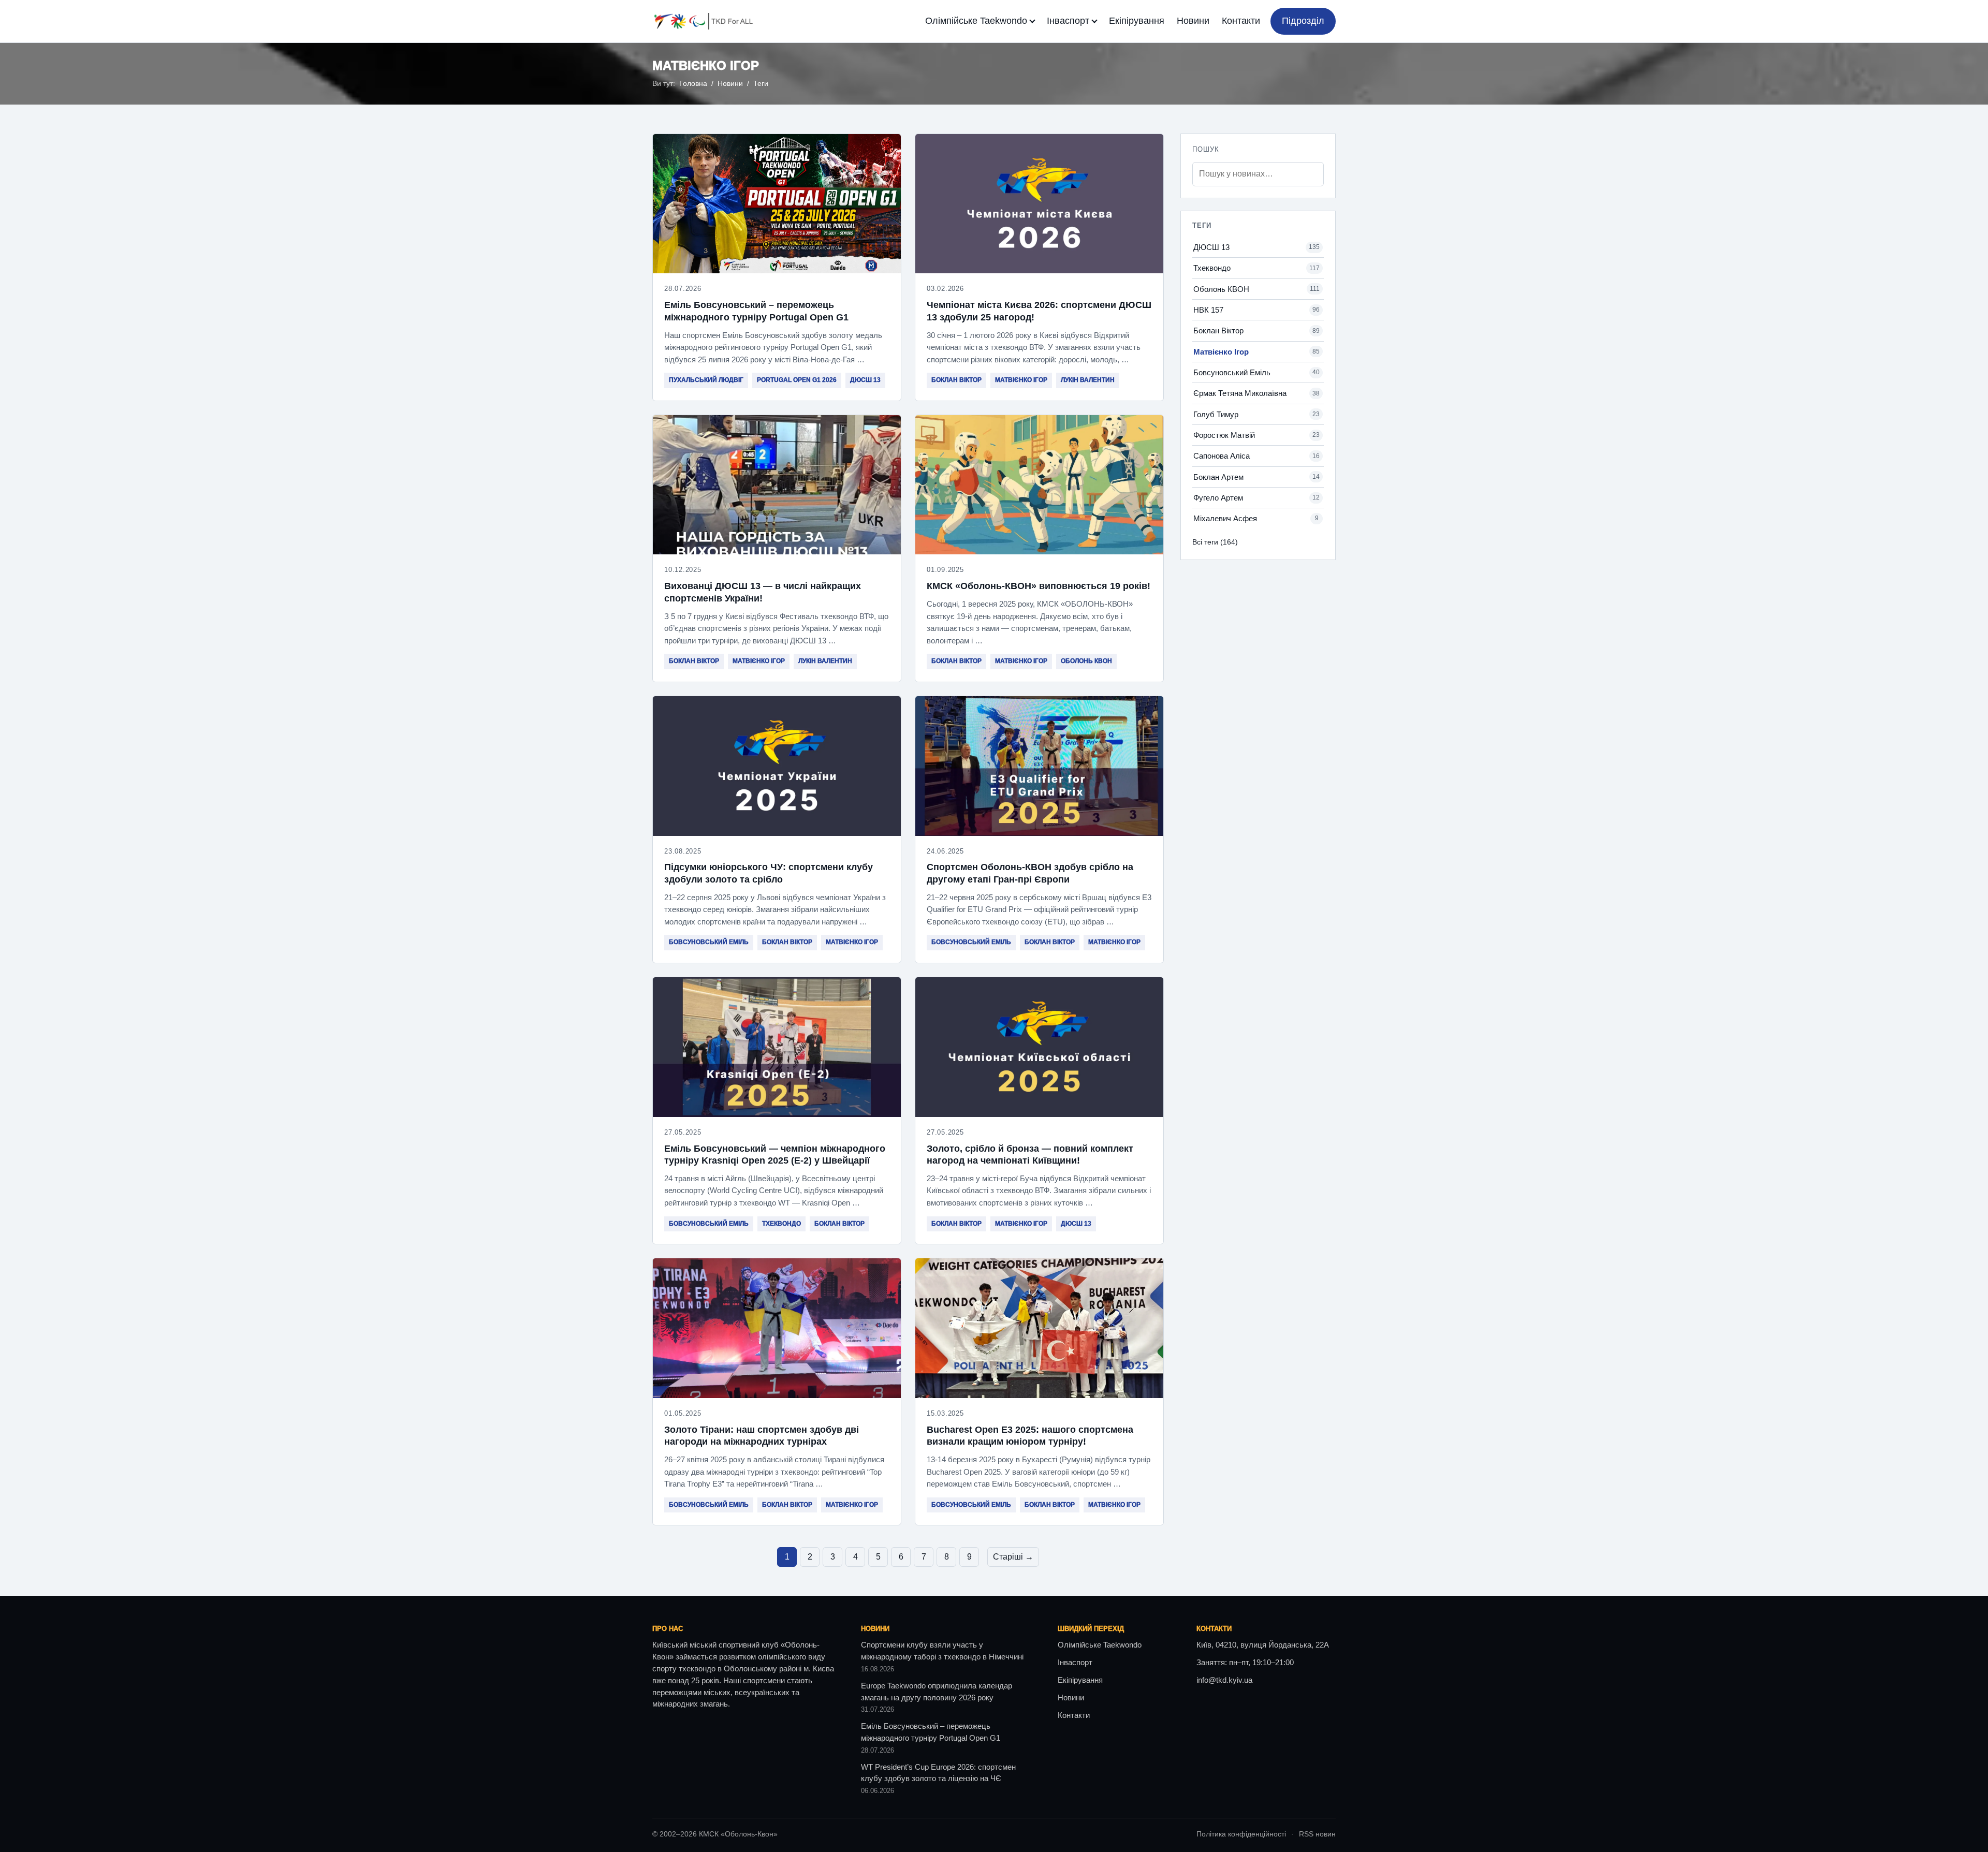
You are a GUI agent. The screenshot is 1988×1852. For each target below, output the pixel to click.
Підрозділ (1303, 21)
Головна (693, 84)
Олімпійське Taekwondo (976, 21)
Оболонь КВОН (1086, 661)
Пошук (1206, 149)
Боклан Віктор (956, 380)
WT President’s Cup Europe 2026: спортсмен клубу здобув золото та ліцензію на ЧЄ (938, 1773)
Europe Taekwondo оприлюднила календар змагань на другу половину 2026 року (937, 1692)
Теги (761, 84)
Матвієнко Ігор (1021, 380)
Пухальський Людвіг (706, 380)
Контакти (1241, 21)
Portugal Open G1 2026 (797, 380)
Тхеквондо (781, 1224)
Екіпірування (1137, 21)
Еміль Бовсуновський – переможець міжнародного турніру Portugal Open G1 (931, 1732)
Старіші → (1013, 1557)
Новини (1193, 21)
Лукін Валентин (1088, 380)
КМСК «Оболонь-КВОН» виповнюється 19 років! (1039, 586)
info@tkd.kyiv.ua (1224, 1680)
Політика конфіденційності (1241, 1834)
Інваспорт (1068, 21)
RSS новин (1317, 1834)
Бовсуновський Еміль (709, 942)
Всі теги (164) (1215, 542)
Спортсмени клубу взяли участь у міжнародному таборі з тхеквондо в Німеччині (942, 1651)
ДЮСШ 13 (865, 380)
